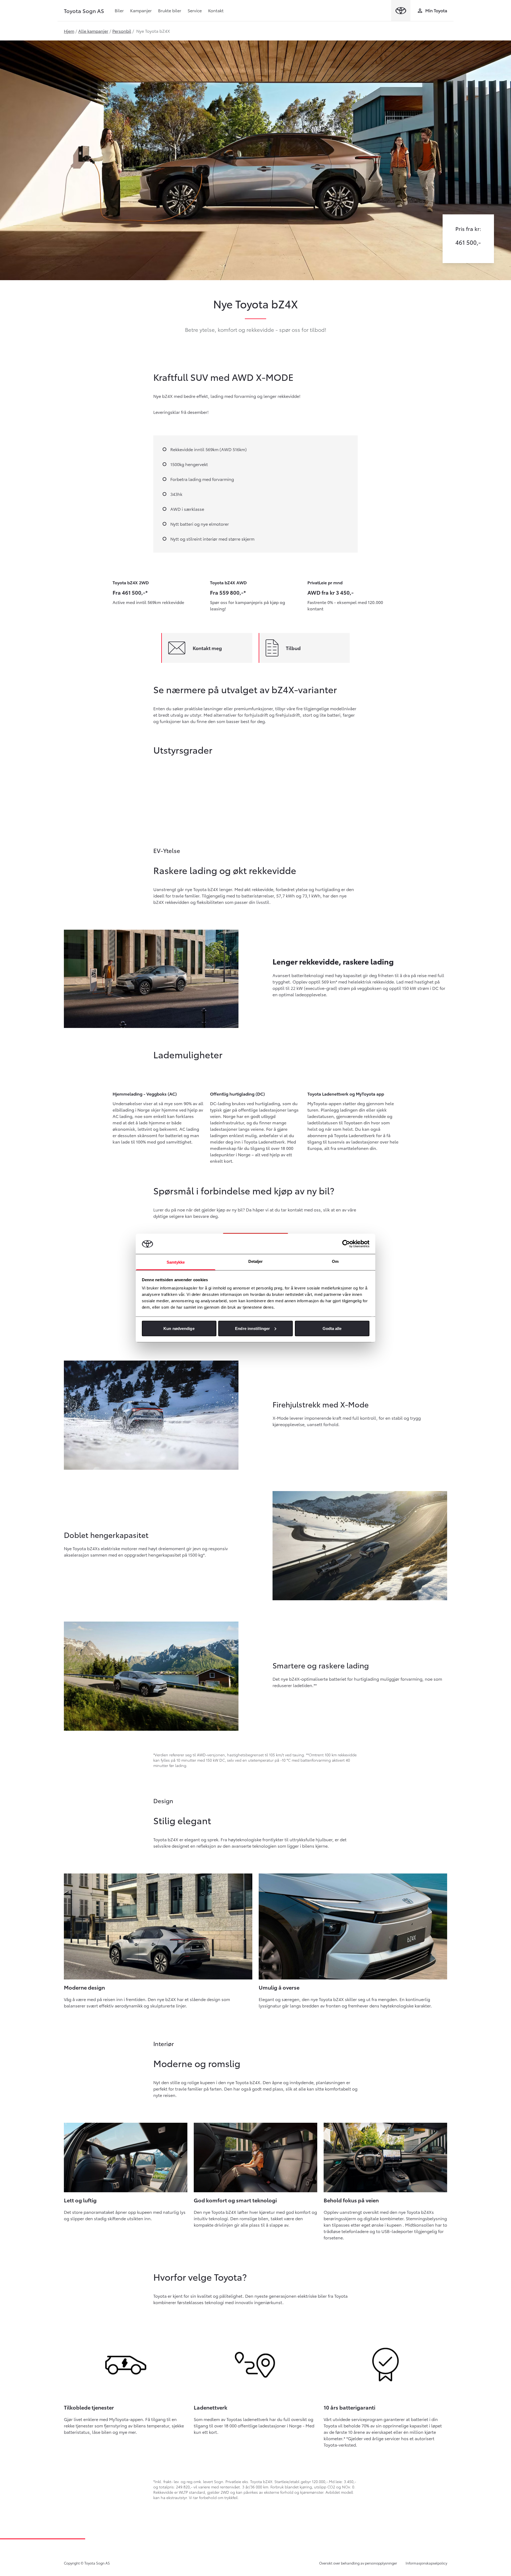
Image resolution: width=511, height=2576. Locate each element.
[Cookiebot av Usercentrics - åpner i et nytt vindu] (346, 1244)
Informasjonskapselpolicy (426, 2563)
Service (195, 10)
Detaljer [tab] (256, 1261)
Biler (119, 10)
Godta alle (332, 1328)
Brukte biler (170, 10)
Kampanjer (141, 10)
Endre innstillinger (252, 1328)
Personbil (122, 31)
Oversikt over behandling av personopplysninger (358, 2563)
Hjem (69, 31)
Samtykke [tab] (176, 1262)
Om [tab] (335, 1261)
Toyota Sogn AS (84, 11)
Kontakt (216, 10)
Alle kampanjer (93, 31)
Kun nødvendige (179, 1328)
